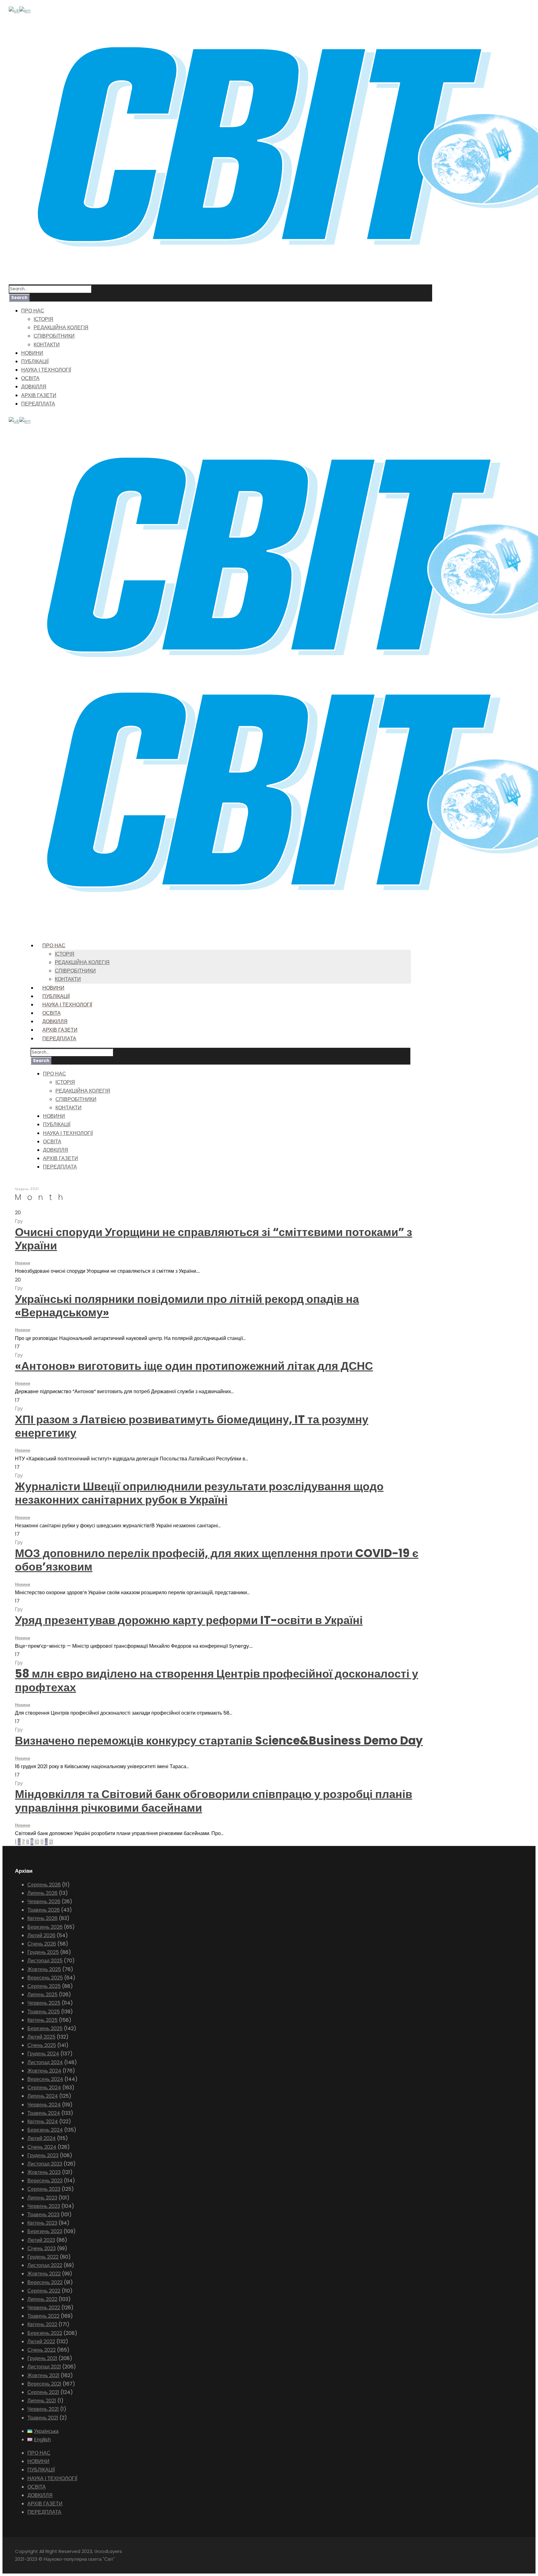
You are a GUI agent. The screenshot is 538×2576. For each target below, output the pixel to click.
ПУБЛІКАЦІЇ (35, 361)
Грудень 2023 (43, 2155)
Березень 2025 (45, 2028)
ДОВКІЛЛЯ (34, 387)
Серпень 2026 (44, 1885)
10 (37, 1842)
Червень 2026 (44, 1902)
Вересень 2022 (45, 2282)
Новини (23, 1263)
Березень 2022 (45, 2333)
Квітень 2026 (42, 1918)
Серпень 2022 (44, 2291)
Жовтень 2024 (44, 2071)
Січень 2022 (42, 2350)
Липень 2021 (42, 2401)
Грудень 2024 (43, 2054)
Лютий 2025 (41, 2037)
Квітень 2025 (42, 2020)
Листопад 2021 (44, 2367)
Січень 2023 (42, 2248)
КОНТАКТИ (47, 345)
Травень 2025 (44, 2012)
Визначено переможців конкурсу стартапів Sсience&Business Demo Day (219, 1741)
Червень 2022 (44, 2308)
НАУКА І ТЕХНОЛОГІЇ (46, 370)
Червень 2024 (44, 2105)
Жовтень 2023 (44, 2172)
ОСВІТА (30, 378)
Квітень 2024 (43, 2122)
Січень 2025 (42, 2045)
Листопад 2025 (45, 1961)
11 (42, 1842)
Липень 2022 (42, 2299)
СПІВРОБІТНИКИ (54, 336)
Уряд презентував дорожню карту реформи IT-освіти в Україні (189, 1620)
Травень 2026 (44, 1910)
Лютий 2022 (41, 2342)
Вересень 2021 (44, 2384)
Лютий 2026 (41, 1935)
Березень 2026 (45, 1927)
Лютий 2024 (42, 2138)
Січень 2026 (42, 1944)
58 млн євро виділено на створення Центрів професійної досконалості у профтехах (217, 1680)
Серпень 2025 (44, 1986)
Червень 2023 (44, 2206)
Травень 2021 (43, 2418)
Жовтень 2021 (43, 2375)
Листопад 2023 (45, 2164)
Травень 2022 (43, 2316)
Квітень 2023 (42, 2223)
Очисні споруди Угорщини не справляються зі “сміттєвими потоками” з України (214, 1239)
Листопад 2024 (45, 2062)
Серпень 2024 (44, 2088)
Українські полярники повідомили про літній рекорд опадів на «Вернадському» (187, 1306)
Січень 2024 (42, 2147)
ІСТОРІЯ (43, 319)
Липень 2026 (42, 1893)
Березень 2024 (45, 2130)
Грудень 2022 (43, 2257)
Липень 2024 (43, 2096)
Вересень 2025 (45, 1978)
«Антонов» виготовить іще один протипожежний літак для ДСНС (194, 1366)
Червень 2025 (44, 2003)
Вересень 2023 (45, 2181)
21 (51, 1842)
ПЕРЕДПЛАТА (38, 404)
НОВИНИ (32, 353)
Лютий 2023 (41, 2240)
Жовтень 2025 (44, 1969)
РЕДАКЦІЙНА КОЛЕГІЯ (61, 328)
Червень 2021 (43, 2409)
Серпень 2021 (43, 2392)
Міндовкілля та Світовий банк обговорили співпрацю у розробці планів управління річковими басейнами (214, 1801)
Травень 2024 (44, 2113)
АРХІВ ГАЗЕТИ (39, 395)
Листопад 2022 (45, 2265)
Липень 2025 (42, 1995)
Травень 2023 (43, 2215)
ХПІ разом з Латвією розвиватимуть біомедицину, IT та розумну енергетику (192, 1426)
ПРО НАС (33, 311)
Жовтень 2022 (44, 2274)
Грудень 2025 (43, 1952)
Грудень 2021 (42, 2358)
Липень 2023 (42, 2198)
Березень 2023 (45, 2231)
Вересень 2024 (45, 2079)
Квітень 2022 (42, 2324)
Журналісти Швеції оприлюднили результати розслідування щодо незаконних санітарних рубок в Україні (199, 1493)
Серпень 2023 (44, 2189)
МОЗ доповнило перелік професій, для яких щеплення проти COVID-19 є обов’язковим (217, 1560)
